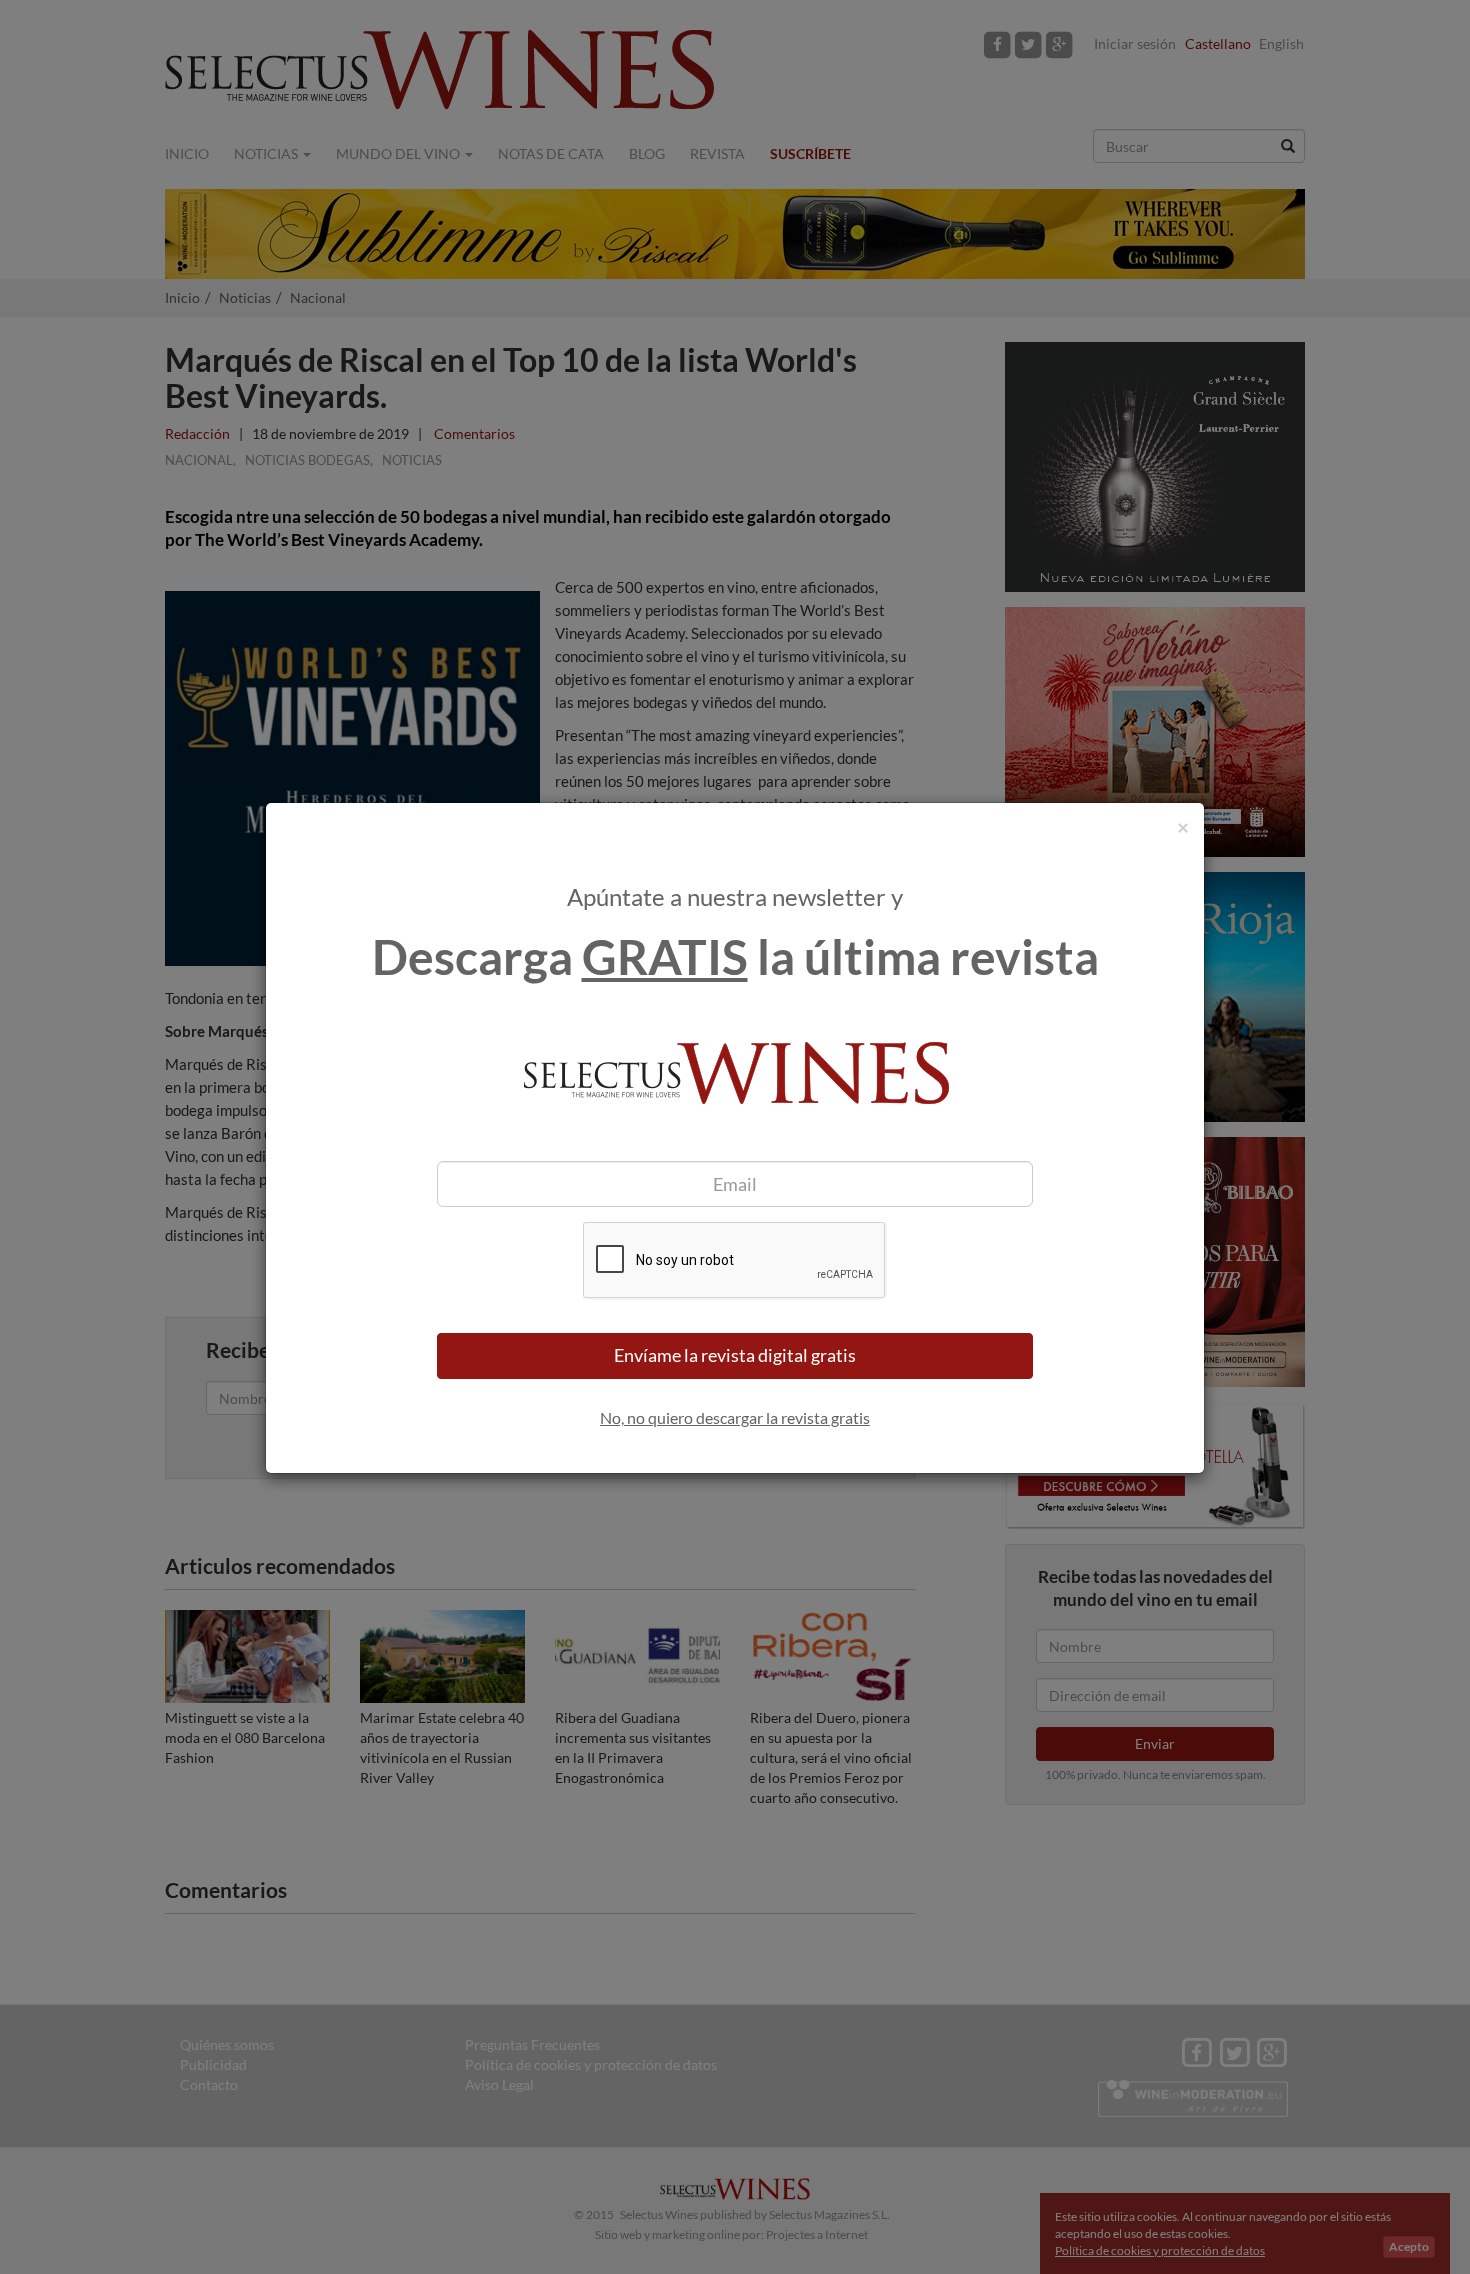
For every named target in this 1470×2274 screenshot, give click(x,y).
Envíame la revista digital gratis (735, 1355)
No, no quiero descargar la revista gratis (735, 1417)
